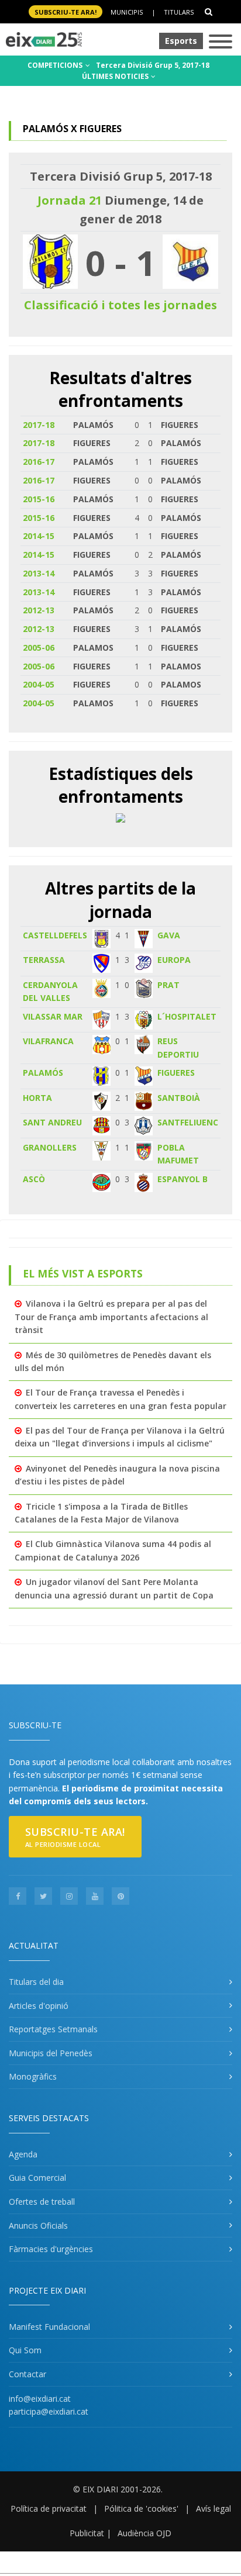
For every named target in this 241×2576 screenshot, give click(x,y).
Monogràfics (33, 2076)
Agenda (23, 2154)
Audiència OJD (144, 2533)
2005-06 (39, 648)
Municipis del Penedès (51, 2053)
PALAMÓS (43, 1073)
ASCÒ (34, 1179)
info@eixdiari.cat (40, 2399)
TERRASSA (44, 960)
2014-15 (39, 536)
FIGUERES (176, 1073)
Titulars (179, 12)
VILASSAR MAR (53, 1016)
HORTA (37, 1098)
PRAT (168, 985)
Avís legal (214, 2508)
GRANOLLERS (50, 1147)
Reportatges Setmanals (53, 2029)
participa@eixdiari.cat (49, 2411)
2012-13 (39, 610)
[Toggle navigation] (221, 42)
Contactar (27, 2374)
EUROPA (174, 960)
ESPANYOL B (183, 1179)
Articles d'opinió (39, 2006)
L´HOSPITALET (187, 1016)
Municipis (127, 12)
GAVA (169, 935)
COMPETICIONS (56, 65)
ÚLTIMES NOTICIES (116, 76)
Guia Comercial (37, 2178)
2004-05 (39, 684)
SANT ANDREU (52, 1122)
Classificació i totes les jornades (120, 305)
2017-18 (39, 425)
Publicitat (87, 2533)
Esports (181, 41)
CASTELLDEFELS (55, 935)
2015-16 (39, 499)
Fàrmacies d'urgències (51, 2249)
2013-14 (39, 573)
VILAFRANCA (48, 1041)
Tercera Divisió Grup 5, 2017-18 (153, 65)
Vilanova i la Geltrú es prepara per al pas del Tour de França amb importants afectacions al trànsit (111, 1317)
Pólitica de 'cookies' (141, 2508)
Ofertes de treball (42, 2202)
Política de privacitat (49, 2508)
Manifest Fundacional (49, 2327)
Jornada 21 (70, 200)
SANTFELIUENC (188, 1122)
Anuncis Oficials (38, 2225)
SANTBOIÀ (179, 1098)
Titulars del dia (36, 1982)
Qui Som (25, 2350)
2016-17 (39, 462)
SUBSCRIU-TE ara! (66, 12)
